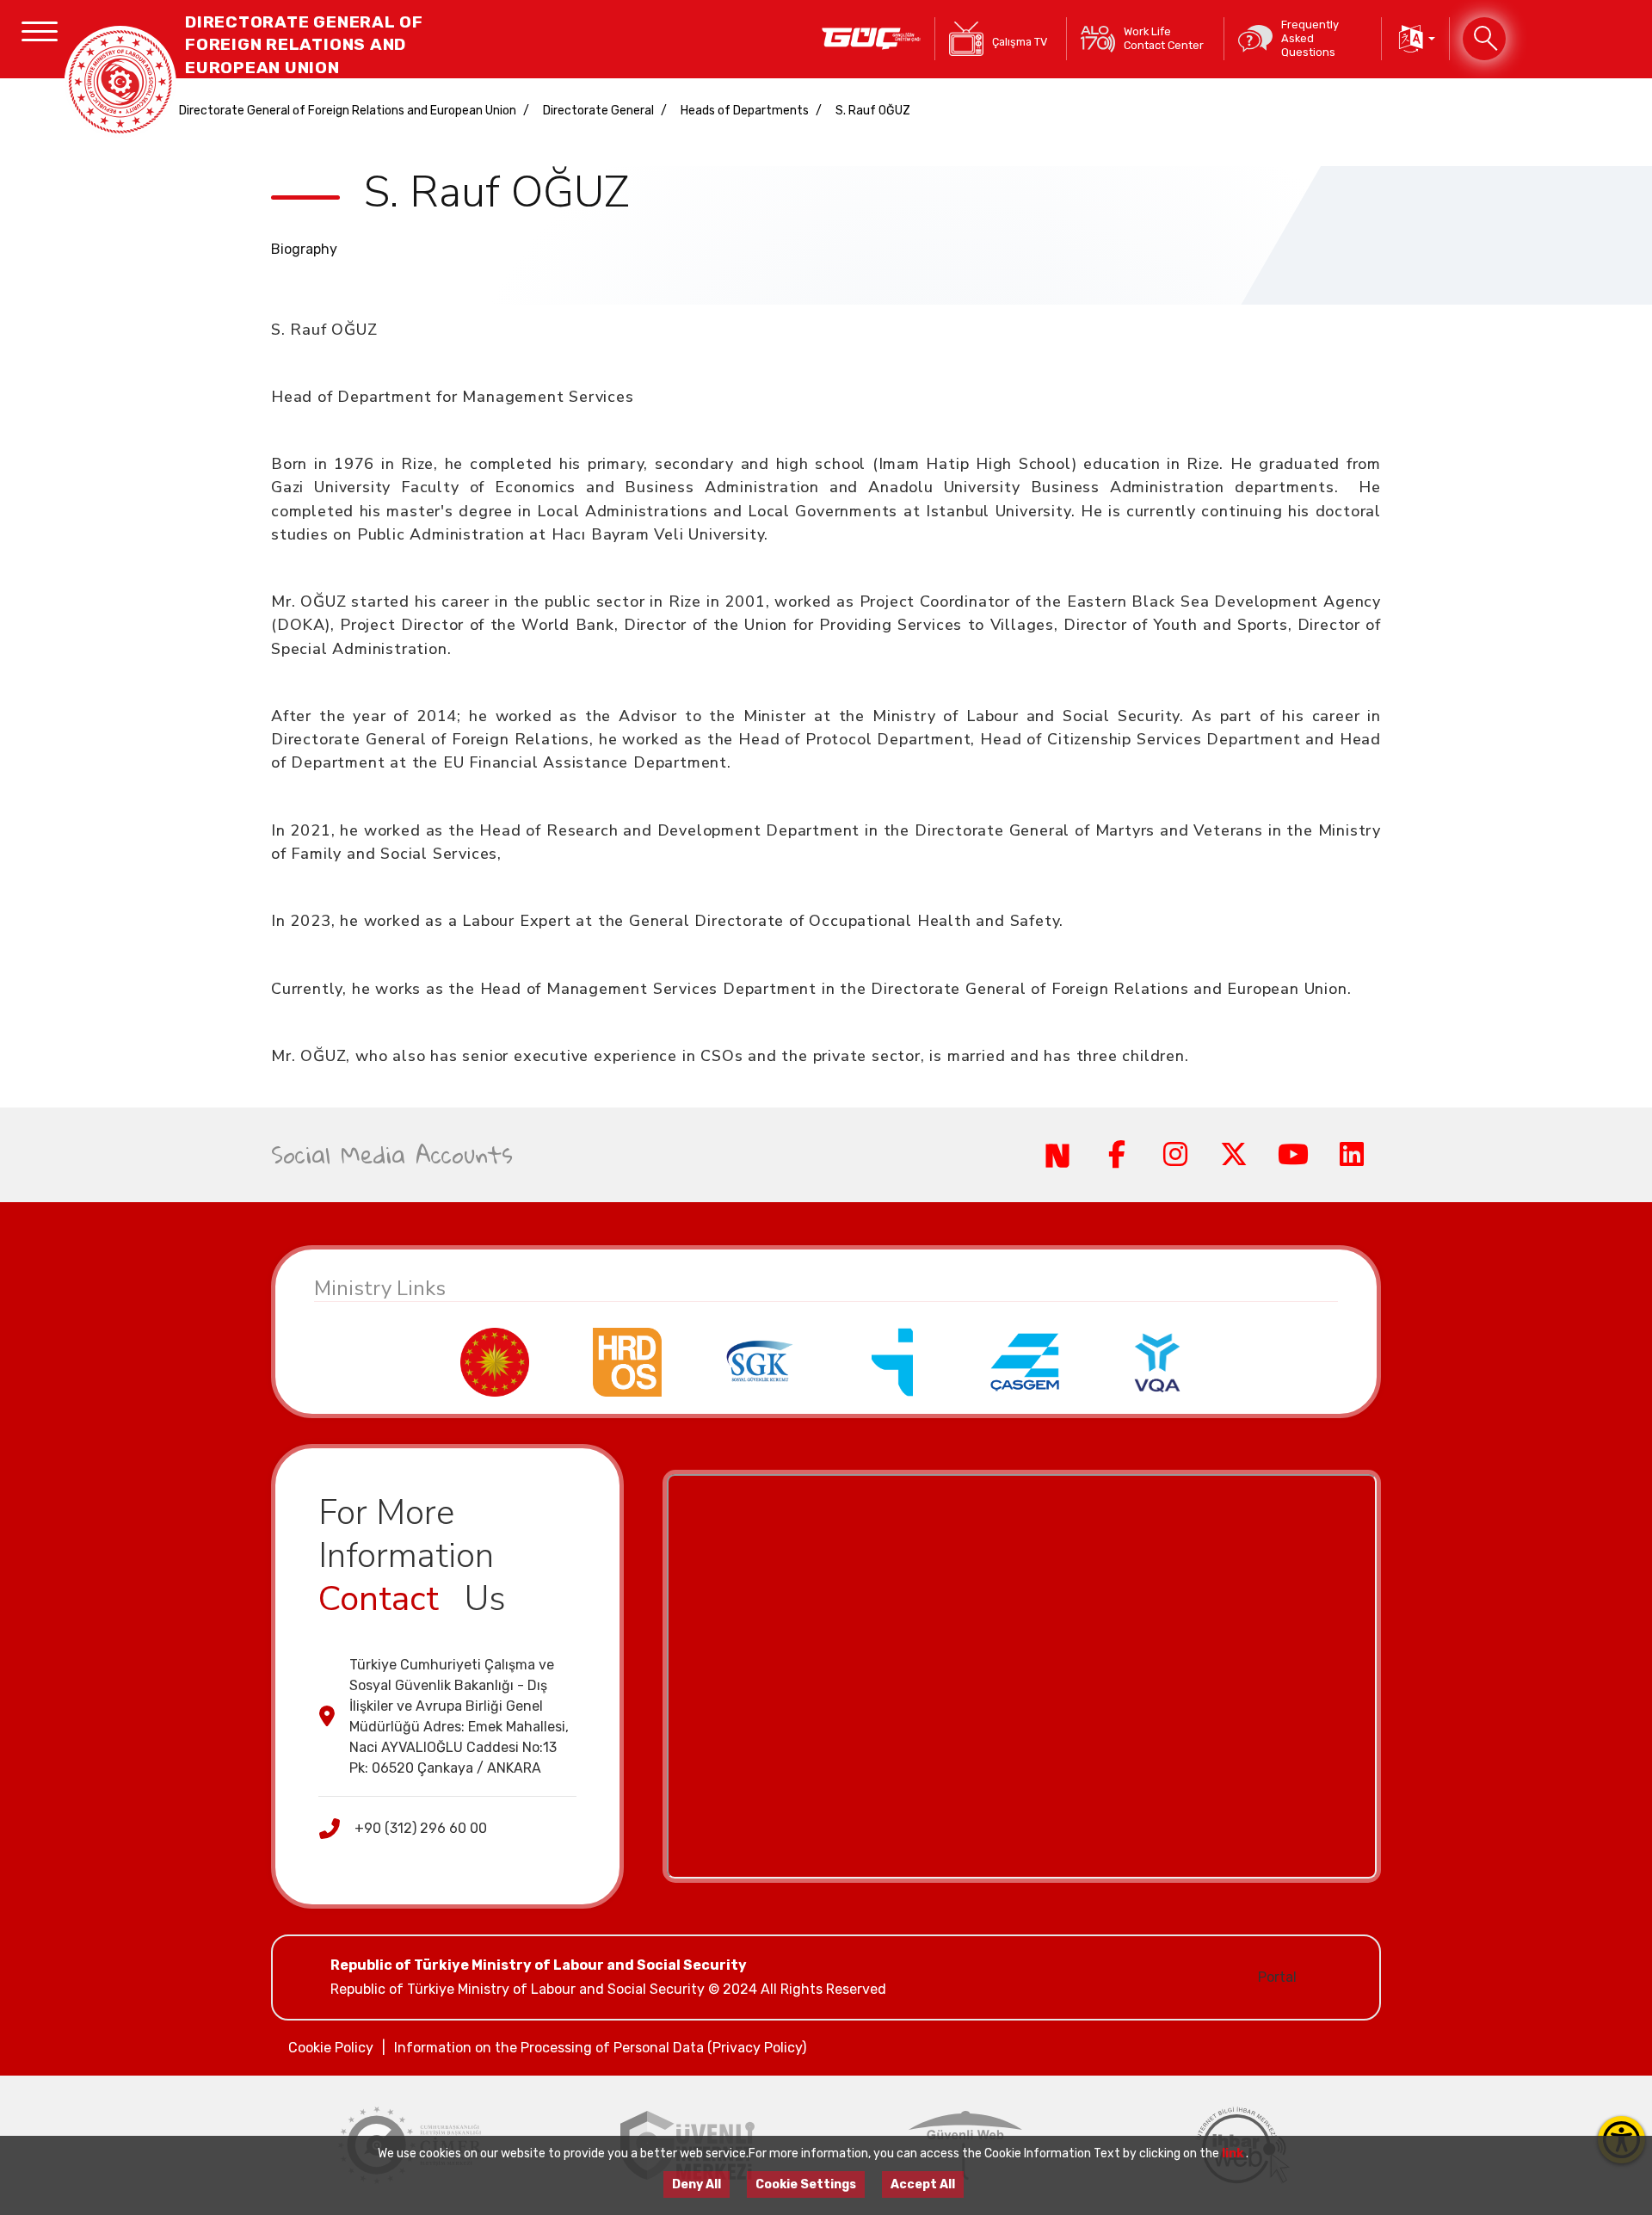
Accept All (923, 2184)
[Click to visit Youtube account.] (1292, 1155)
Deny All (697, 2184)
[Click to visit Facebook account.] (1116, 1155)
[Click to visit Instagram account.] (1175, 1155)
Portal (1277, 1977)
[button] (1415, 39)
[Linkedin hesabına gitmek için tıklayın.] (1352, 1155)
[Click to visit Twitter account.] (1234, 1155)
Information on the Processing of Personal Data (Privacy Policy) (600, 2048)
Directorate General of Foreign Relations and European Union (348, 111)
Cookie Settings (806, 2184)
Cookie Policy (331, 2048)
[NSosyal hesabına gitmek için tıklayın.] (1057, 1155)
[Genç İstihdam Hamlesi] (871, 39)
